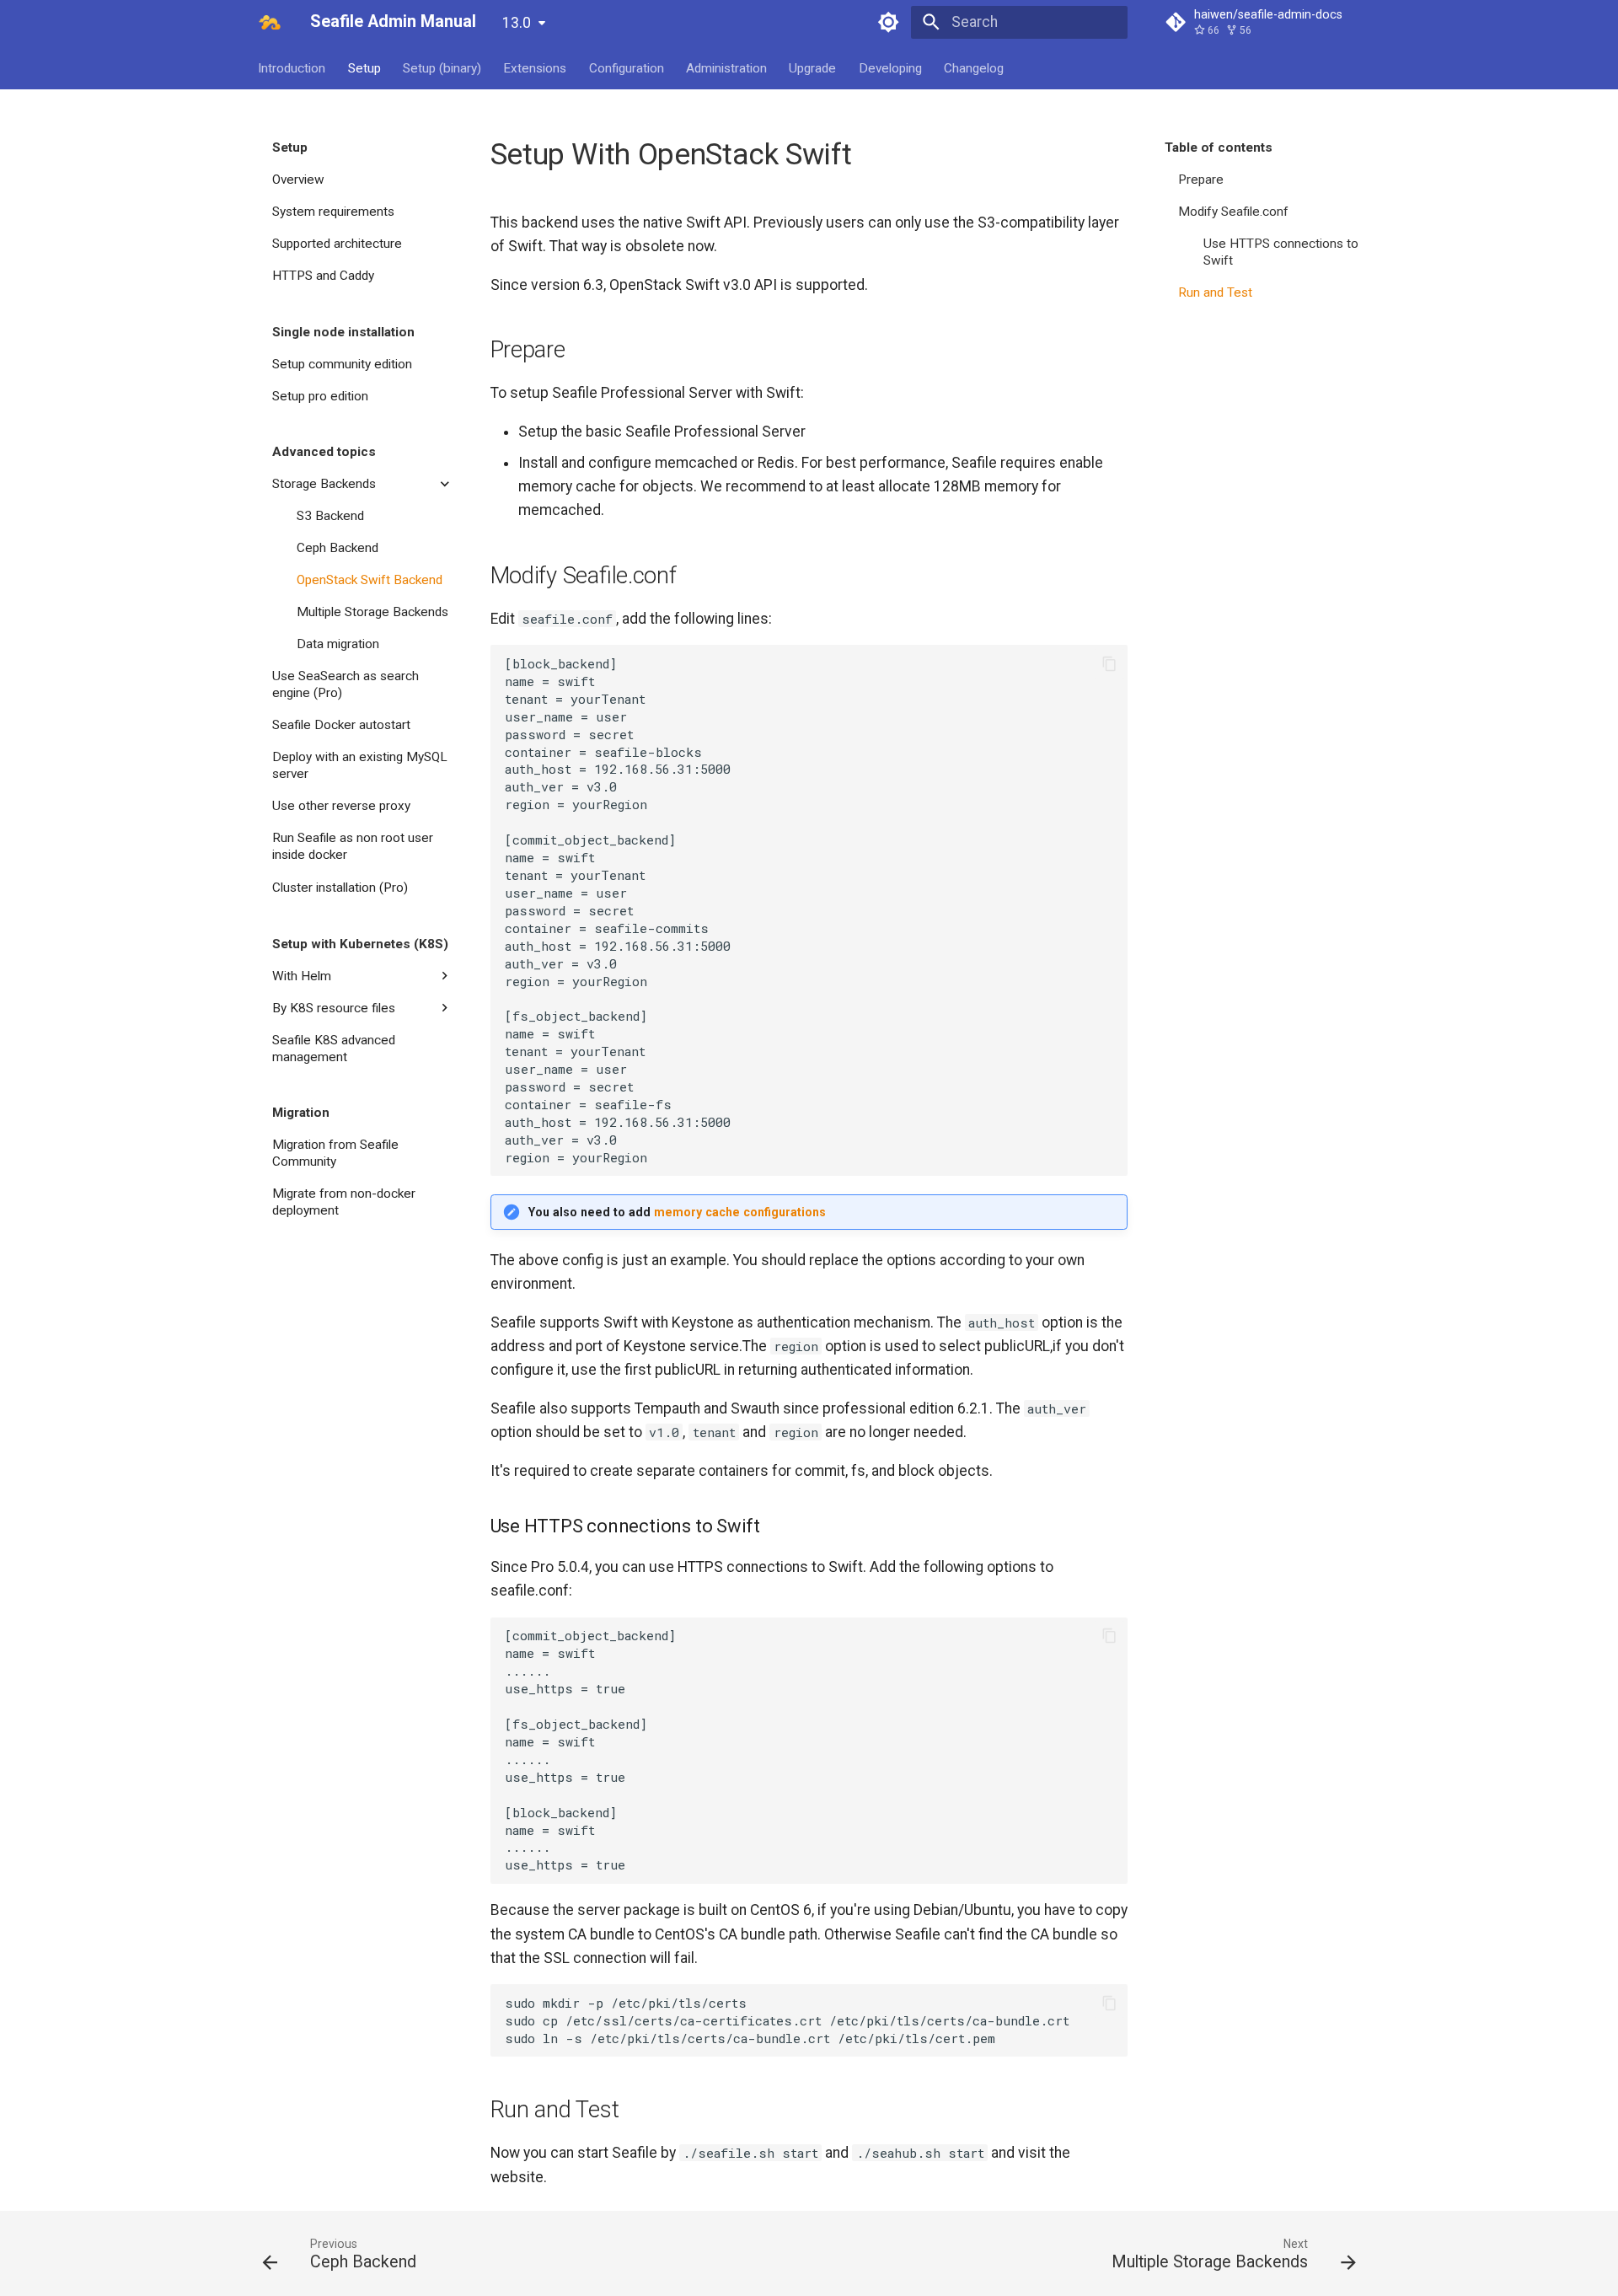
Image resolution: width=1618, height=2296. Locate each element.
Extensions (536, 67)
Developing (890, 67)
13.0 (517, 23)
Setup (364, 67)
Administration (726, 67)
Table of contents (1219, 148)
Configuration (627, 67)
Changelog (975, 67)
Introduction (292, 67)
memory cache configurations (740, 1212)
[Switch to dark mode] (889, 22)
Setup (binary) (442, 67)
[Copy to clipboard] (1109, 663)
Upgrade (813, 67)
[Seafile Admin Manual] (270, 22)
